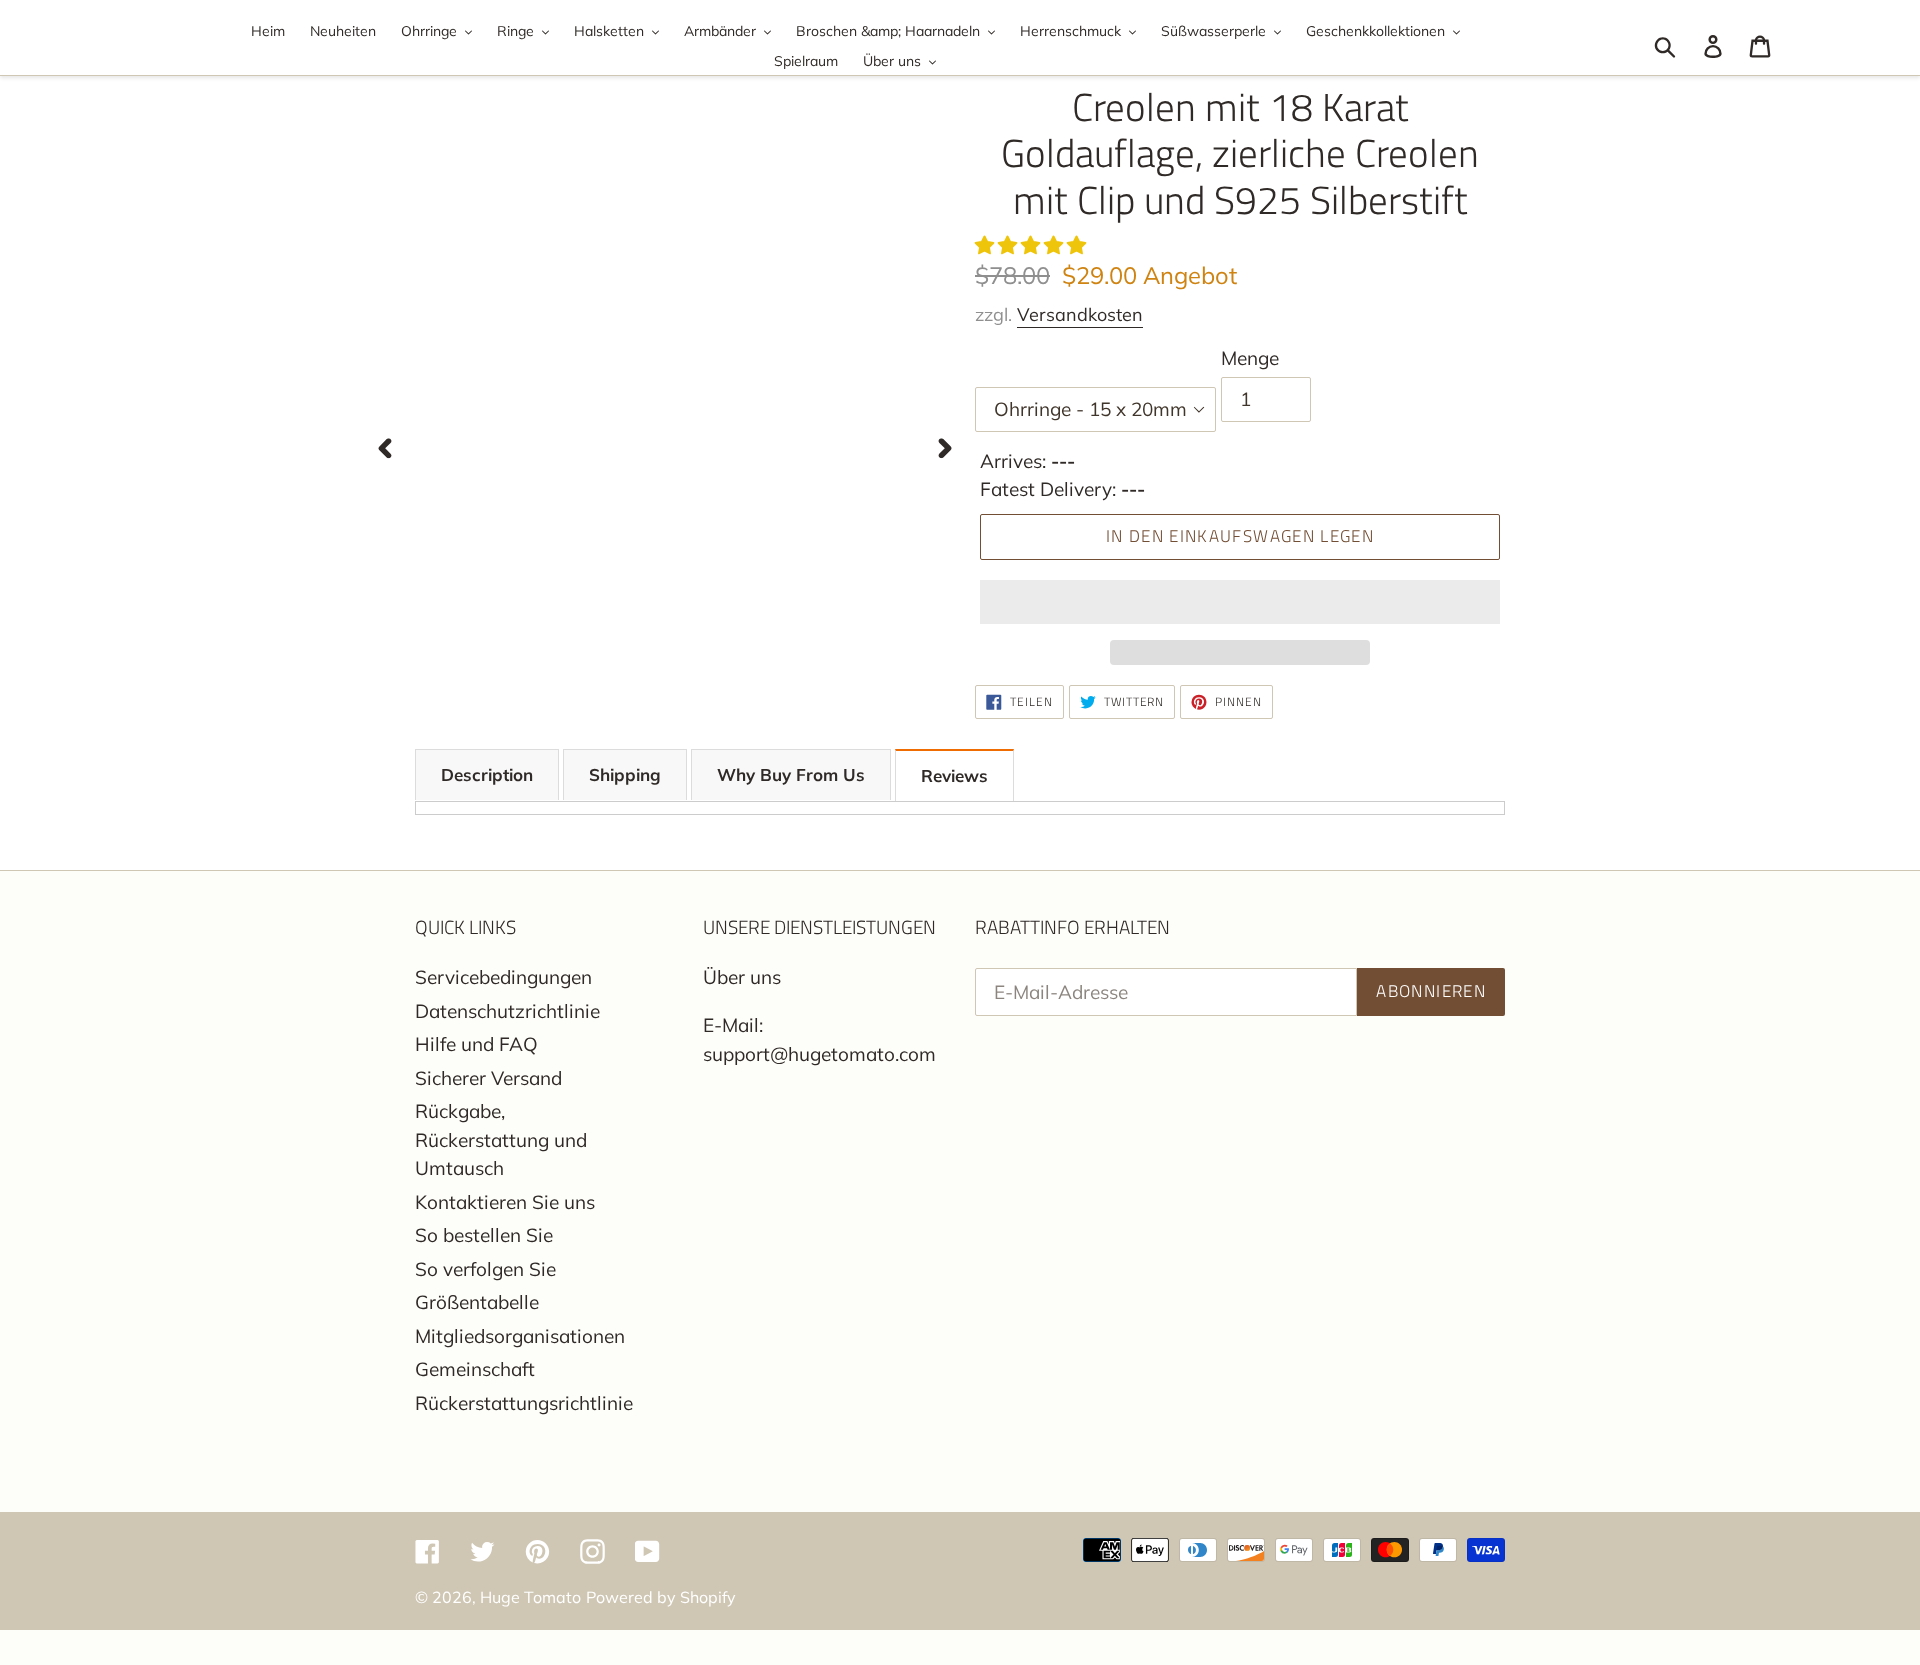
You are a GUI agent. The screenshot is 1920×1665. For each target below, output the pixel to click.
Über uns (742, 977)
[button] (1033, 245)
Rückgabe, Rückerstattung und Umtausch (501, 1139)
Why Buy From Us (791, 774)
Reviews (954, 775)
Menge (1250, 358)
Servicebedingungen (503, 977)
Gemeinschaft (475, 1369)
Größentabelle (477, 1302)
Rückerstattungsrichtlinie (524, 1403)
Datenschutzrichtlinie (507, 1011)
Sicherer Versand (488, 1078)
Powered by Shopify (661, 1597)
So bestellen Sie (484, 1235)
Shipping (625, 774)
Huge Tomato (530, 1597)
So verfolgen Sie (485, 1269)
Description (487, 774)
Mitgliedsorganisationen (520, 1336)
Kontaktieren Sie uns (505, 1202)
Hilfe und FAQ (476, 1044)
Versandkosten (1080, 314)
